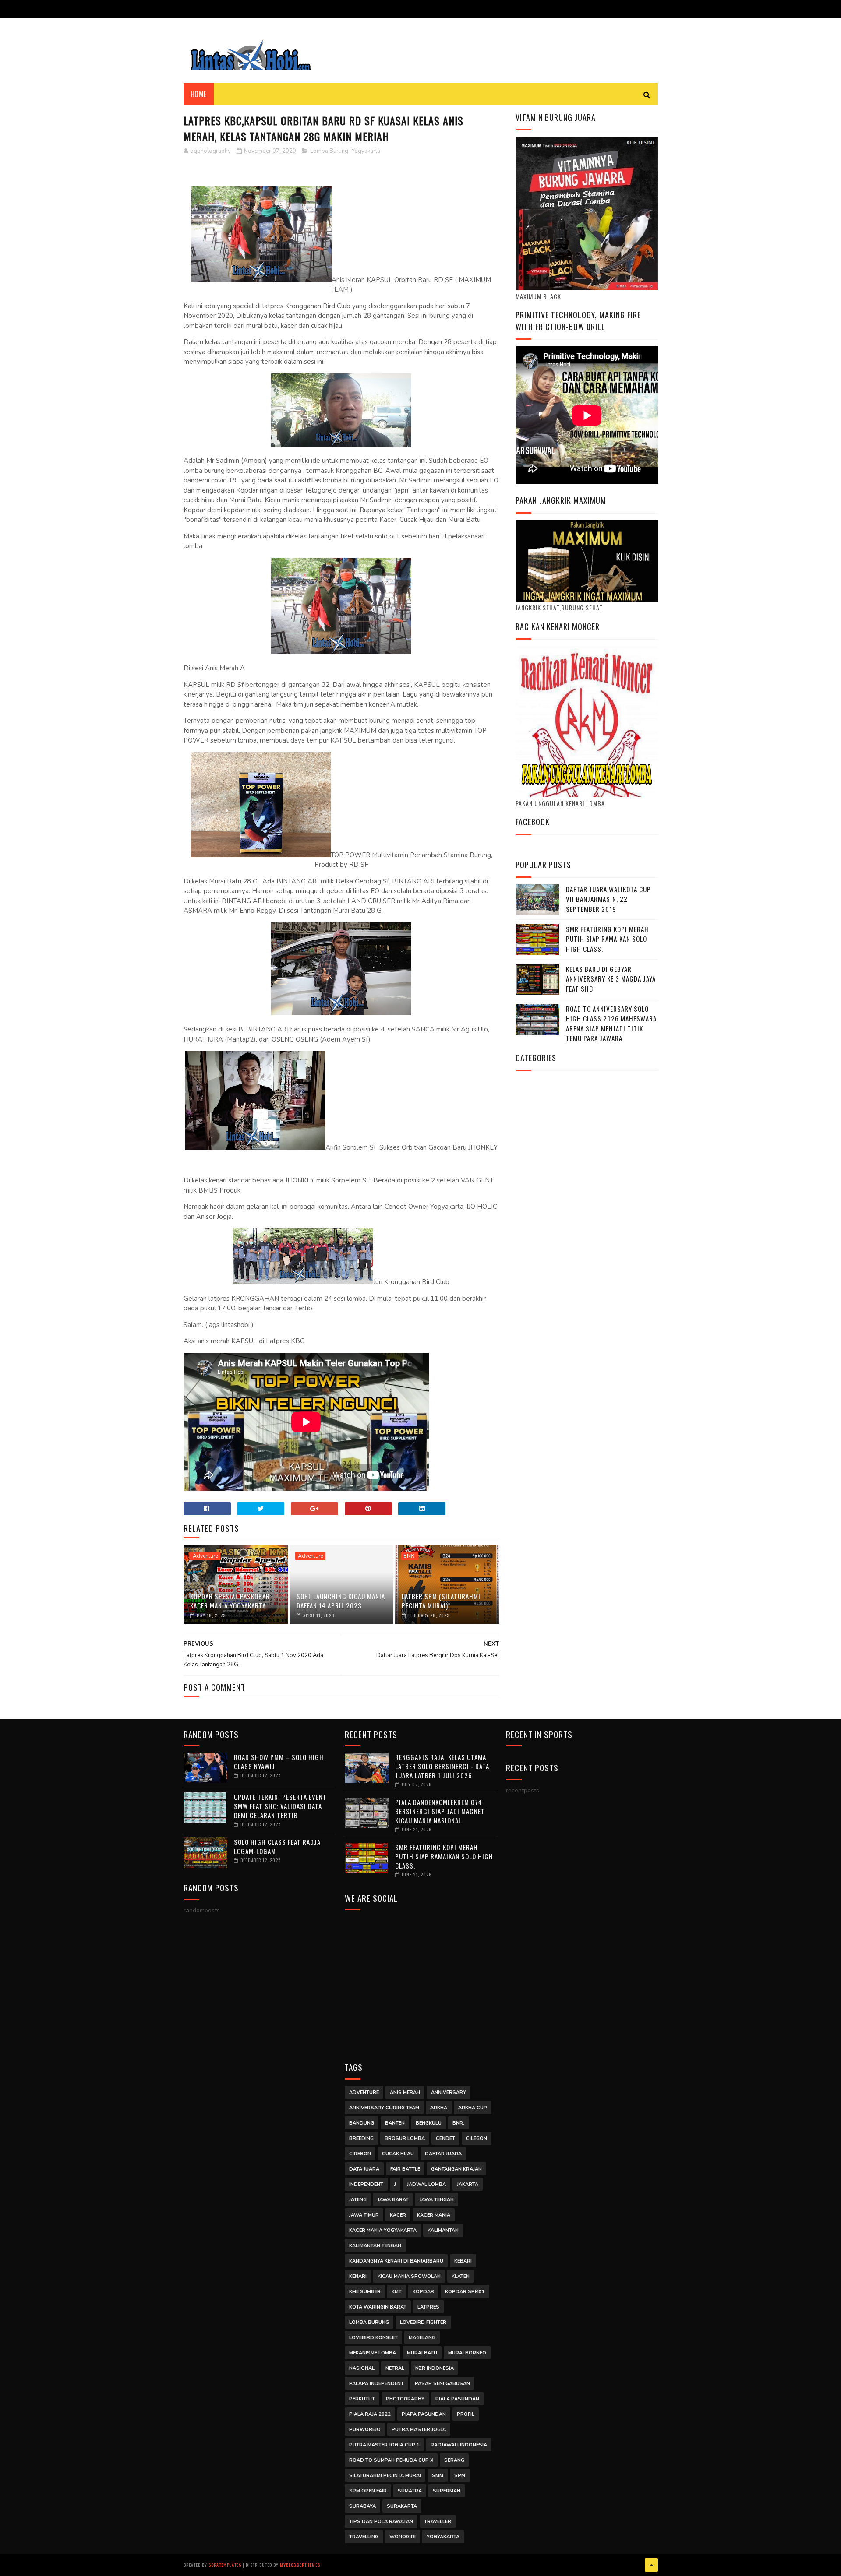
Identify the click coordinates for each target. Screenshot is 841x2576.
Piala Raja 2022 (370, 2414)
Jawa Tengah (437, 2200)
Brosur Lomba (405, 2138)
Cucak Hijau (398, 2154)
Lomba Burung (329, 151)
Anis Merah (405, 2092)
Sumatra (410, 2491)
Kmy (397, 2292)
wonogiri (403, 2537)
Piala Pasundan (457, 2399)
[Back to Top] (651, 2565)
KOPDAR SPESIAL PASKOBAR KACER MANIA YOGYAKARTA (230, 1601)
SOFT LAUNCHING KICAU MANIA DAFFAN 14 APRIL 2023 (341, 1601)
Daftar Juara (443, 2154)
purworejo (365, 2430)
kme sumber (365, 2292)
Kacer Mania (434, 2215)
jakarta (468, 2184)
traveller (438, 2521)
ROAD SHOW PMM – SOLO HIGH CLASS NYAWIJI (279, 1761)
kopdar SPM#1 (465, 2292)
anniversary (449, 2092)
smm (438, 2476)
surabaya (362, 2506)
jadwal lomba (426, 2184)
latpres (428, 2307)
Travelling (364, 2537)
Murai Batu (422, 2353)
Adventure (205, 1556)
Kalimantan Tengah (375, 2246)
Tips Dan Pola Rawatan (381, 2521)
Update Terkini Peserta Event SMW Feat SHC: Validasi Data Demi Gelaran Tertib (280, 1806)
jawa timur (364, 2215)
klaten (461, 2276)
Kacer (398, 2215)
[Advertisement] (421, 1980)
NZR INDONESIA (435, 2368)
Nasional (362, 2368)
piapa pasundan (424, 2414)
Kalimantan (443, 2230)
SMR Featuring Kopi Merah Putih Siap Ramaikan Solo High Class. (607, 939)
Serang (454, 2460)
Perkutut (362, 2399)
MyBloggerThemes (300, 2565)
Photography (405, 2399)
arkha (439, 2108)
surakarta (402, 2506)
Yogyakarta (366, 151)
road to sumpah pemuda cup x (391, 2460)
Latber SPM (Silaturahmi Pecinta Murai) (441, 1601)
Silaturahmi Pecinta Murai (385, 2476)
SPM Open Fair (368, 2491)
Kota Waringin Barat (378, 2307)
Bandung (362, 2123)
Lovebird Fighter (423, 2322)
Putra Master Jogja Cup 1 (384, 2445)
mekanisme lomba (373, 2353)
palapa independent (376, 2384)
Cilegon (477, 2138)
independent (366, 2184)
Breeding (361, 2138)
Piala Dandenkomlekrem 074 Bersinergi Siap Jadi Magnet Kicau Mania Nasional (440, 1811)
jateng (358, 2200)
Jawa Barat (393, 2200)
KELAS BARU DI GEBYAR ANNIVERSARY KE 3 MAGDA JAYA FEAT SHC (611, 979)
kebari (463, 2261)
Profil (466, 2414)
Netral (395, 2368)
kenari (358, 2276)
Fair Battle (405, 2169)
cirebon (360, 2154)
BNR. (410, 1556)
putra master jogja (419, 2430)
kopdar (423, 2292)
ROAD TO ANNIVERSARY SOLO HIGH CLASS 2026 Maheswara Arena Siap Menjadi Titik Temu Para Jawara (611, 1024)
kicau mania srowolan (409, 2276)
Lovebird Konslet (373, 2338)
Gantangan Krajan (456, 2169)
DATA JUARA (364, 2169)
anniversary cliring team (384, 2108)
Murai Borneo (467, 2353)
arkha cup (473, 2108)
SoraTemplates (225, 2565)
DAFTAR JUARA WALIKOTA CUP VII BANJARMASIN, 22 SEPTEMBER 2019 (608, 899)
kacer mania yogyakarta (383, 2230)
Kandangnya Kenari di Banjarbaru (396, 2261)
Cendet (445, 2138)
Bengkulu (429, 2123)
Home (199, 94)
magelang (422, 2338)
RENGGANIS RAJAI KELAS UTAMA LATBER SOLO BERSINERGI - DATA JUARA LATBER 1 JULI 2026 (442, 1766)
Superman (447, 2491)
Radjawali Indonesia (459, 2445)
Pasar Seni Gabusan (442, 2384)
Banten (395, 2123)
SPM (460, 2476)
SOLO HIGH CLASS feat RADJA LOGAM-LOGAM (277, 1846)
